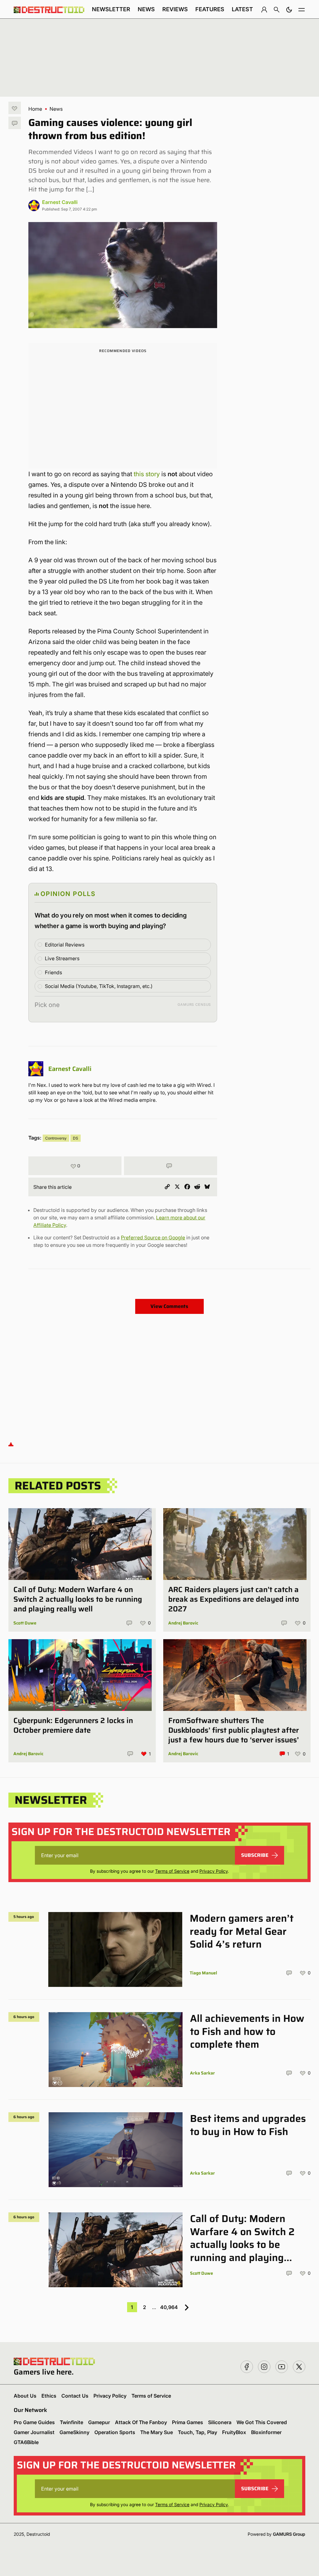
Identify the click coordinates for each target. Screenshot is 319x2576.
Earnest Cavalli (60, 202)
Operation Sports (115, 2432)
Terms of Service (172, 1871)
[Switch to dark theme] (289, 9)
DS (76, 1138)
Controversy (56, 1138)
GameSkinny (74, 2432)
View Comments (169, 1306)
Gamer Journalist (34, 2432)
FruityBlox (234, 2432)
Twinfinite (71, 2422)
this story (147, 474)
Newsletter (111, 9)
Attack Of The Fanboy (141, 2422)
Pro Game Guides (34, 2422)
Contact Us (75, 2396)
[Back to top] (11, 1444)
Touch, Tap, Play (198, 2432)
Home (35, 109)
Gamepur (99, 2422)
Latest (242, 9)
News (146, 9)
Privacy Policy (214, 1871)
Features (210, 9)
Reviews (175, 9)
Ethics (49, 2396)
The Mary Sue (157, 2432)
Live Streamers (62, 958)
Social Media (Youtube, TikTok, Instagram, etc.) (99, 986)
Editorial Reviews (65, 945)
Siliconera (220, 2422)
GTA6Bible (26, 2442)
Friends (53, 972)
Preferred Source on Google (153, 1237)
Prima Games (188, 2422)
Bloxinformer (266, 2432)
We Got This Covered (262, 2422)
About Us (25, 2396)
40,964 (169, 2307)
